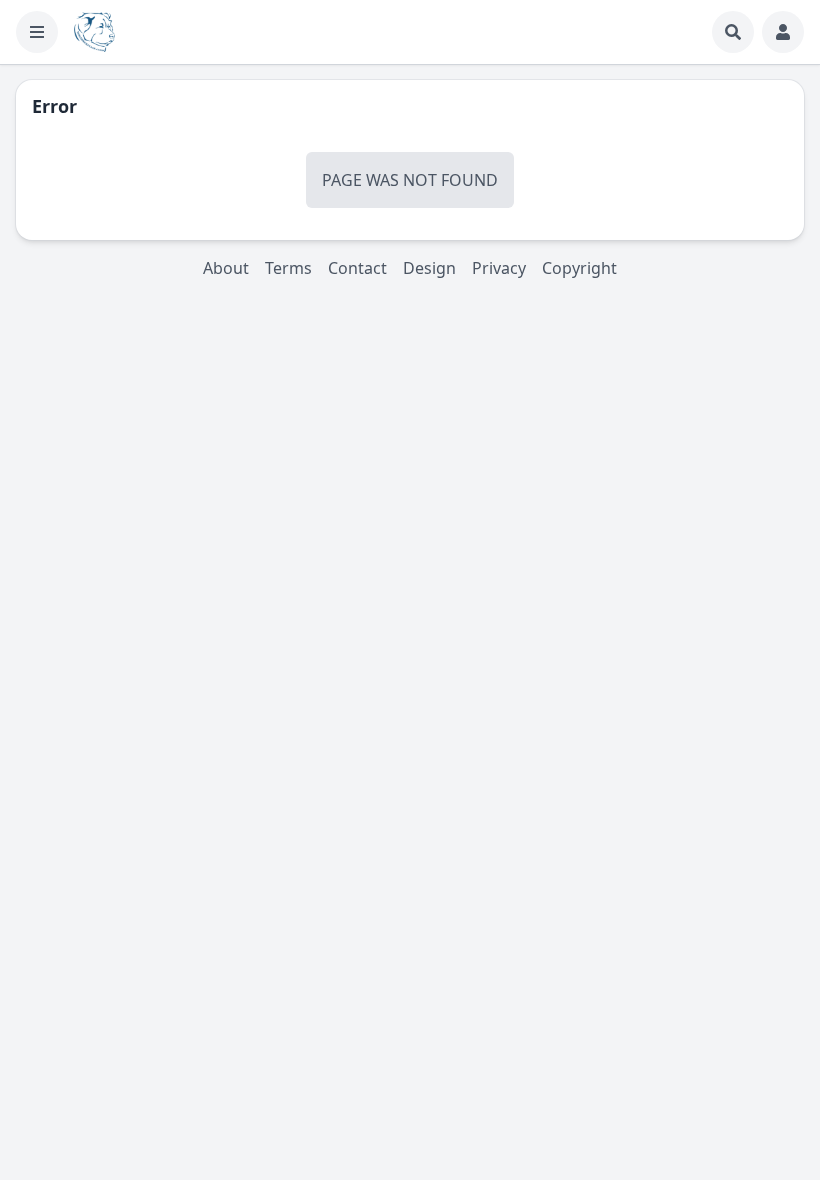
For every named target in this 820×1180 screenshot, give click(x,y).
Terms (288, 268)
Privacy (499, 268)
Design (429, 268)
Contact (357, 268)
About (226, 268)
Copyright (579, 268)
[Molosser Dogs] (94, 32)
